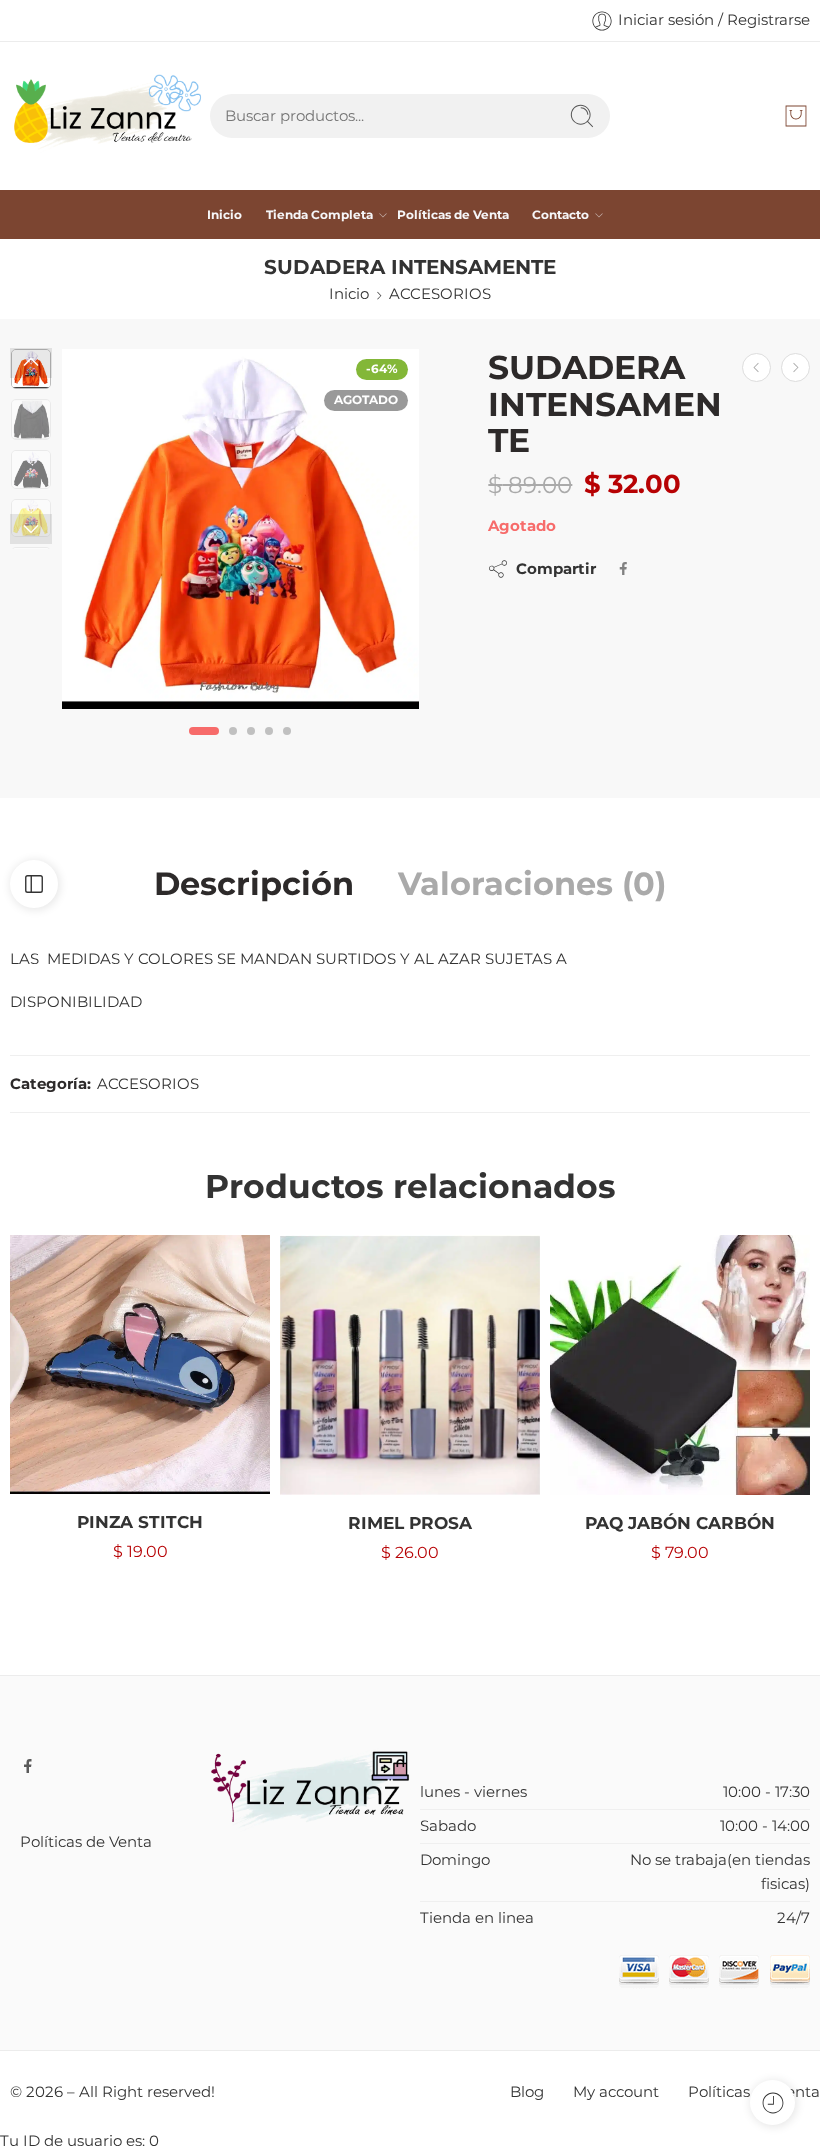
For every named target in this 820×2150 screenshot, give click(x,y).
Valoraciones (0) (532, 884)
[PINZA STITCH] (140, 1364)
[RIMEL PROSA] (410, 1365)
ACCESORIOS (440, 294)
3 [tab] (251, 747)
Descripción (254, 884)
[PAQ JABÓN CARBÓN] (680, 1365)
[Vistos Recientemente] (772, 2102)
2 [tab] (233, 747)
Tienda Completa (319, 214)
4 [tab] (269, 747)
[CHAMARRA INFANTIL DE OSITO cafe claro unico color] (756, 367)
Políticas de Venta (453, 214)
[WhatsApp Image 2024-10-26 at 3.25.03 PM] (240, 529)
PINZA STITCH (140, 1522)
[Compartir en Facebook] (623, 568)
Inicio (224, 214)
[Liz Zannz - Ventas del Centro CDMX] (110, 116)
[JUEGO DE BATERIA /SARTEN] (795, 367)
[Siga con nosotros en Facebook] (28, 1766)
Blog (527, 2092)
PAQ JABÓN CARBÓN (680, 1523)
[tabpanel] (240, 534)
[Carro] (796, 116)
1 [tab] (204, 747)
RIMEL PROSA (410, 1523)
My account (616, 2092)
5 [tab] (287, 747)
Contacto (560, 214)
